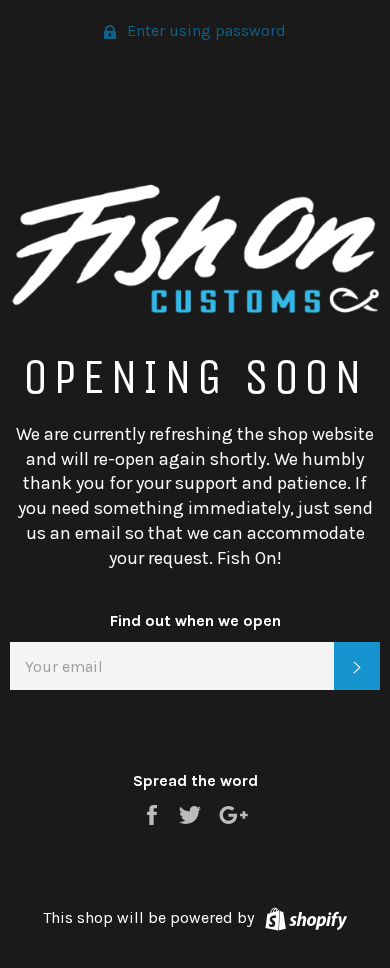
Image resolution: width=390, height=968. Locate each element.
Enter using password (204, 30)
